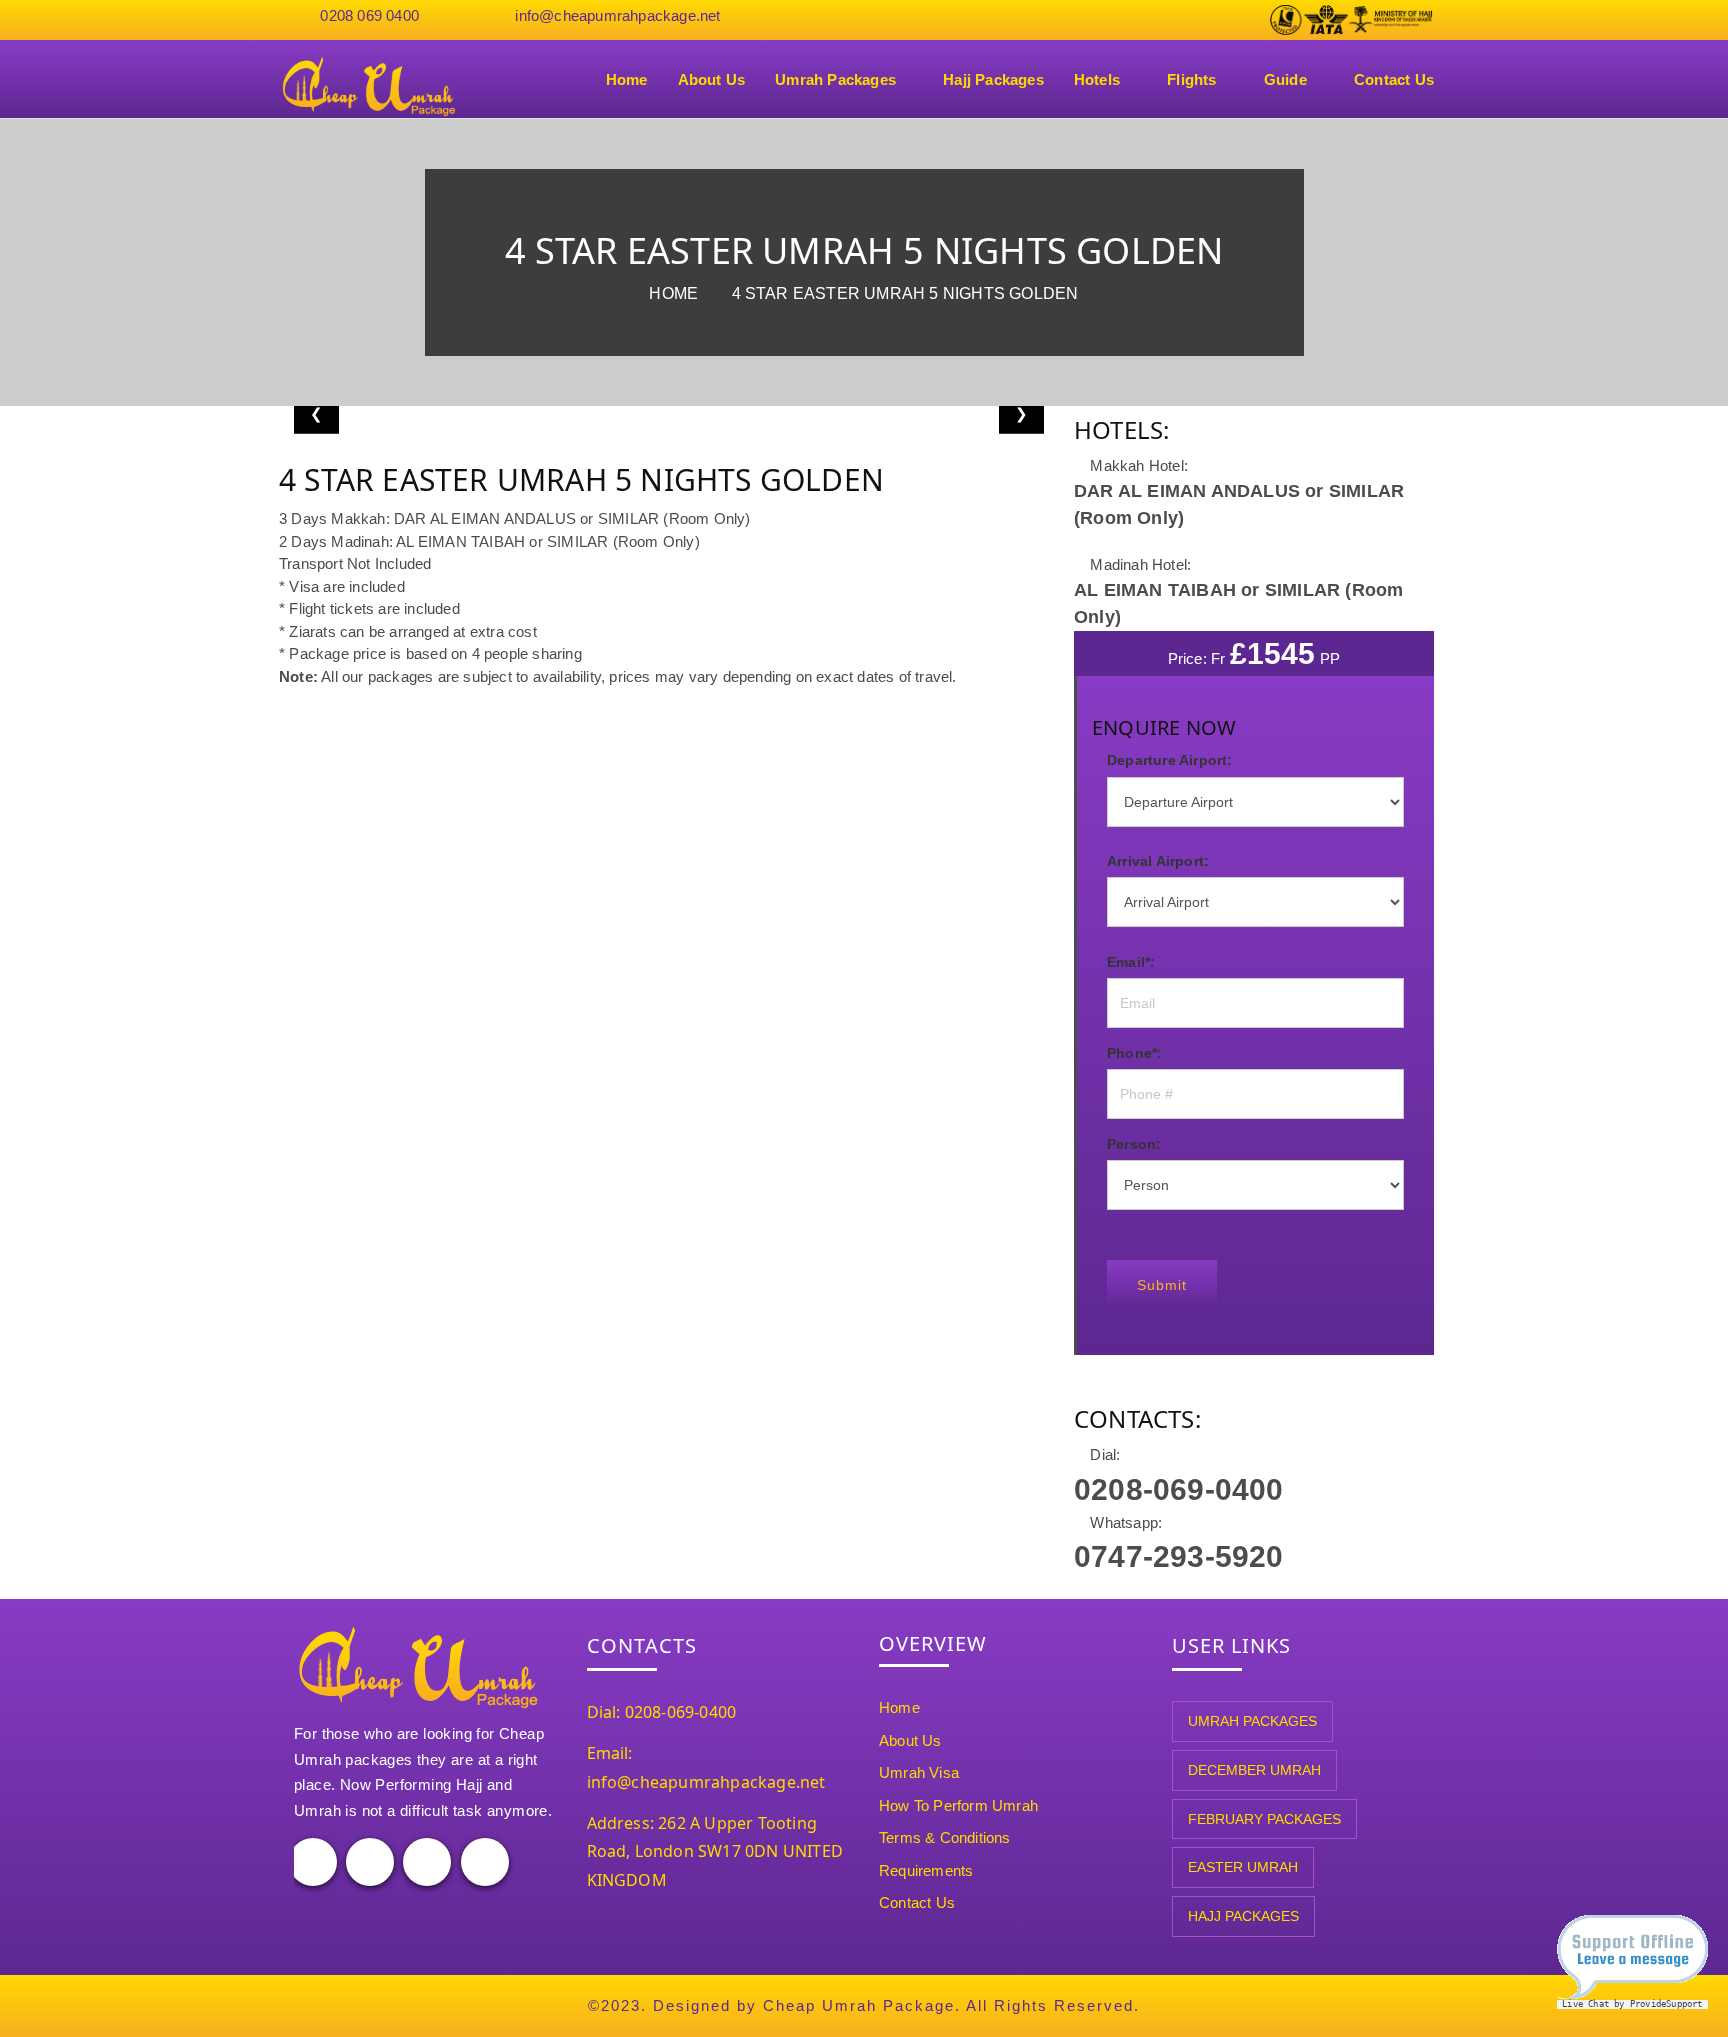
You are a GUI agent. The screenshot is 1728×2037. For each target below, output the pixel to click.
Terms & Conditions (945, 1837)
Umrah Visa (919, 1772)
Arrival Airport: (1158, 861)
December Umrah (1254, 1770)
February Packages (1264, 1819)
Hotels (1097, 79)
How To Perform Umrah (958, 1805)
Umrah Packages (835, 79)
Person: (1134, 1144)
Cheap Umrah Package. (862, 2005)
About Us (712, 79)
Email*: (1131, 962)
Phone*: (1134, 1053)
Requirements (926, 1870)
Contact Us (1394, 79)
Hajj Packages (993, 79)
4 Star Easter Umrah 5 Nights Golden (905, 293)
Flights (1191, 79)
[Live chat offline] (1632, 1964)
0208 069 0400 (369, 15)
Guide (1285, 79)
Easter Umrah (1243, 1867)
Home (627, 79)
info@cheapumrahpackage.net (617, 15)
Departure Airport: (1170, 760)
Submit (1162, 1285)
